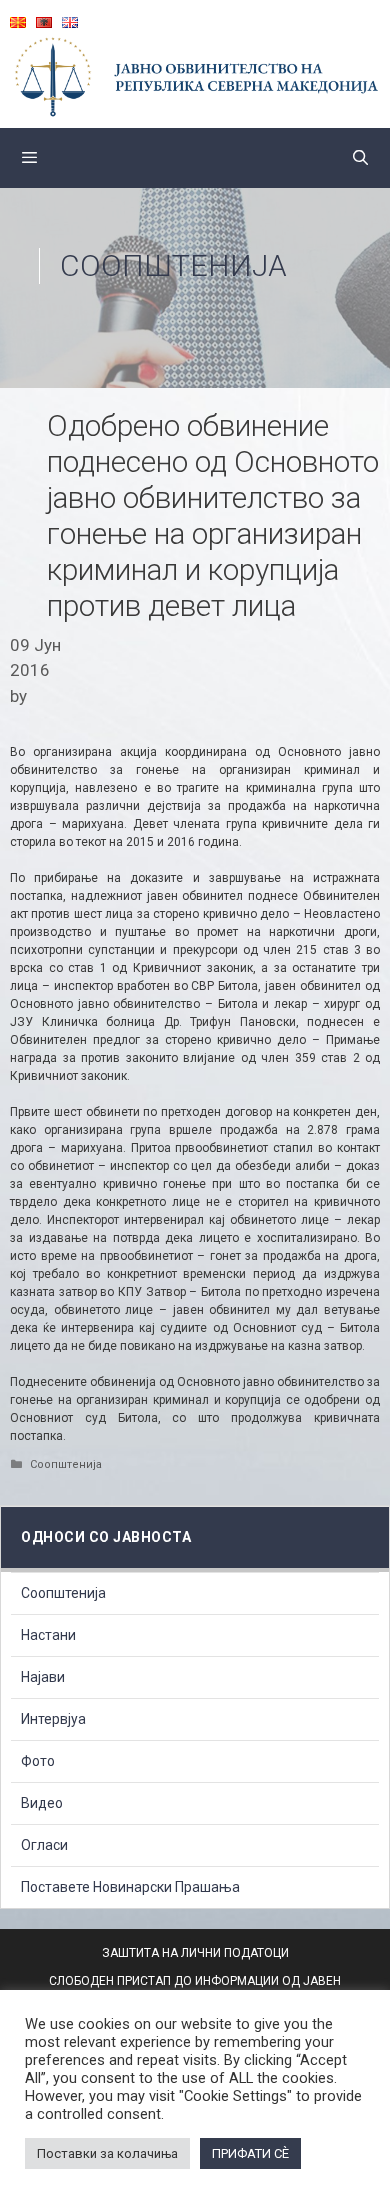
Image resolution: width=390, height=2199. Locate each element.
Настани (48, 1635)
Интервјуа (53, 1719)
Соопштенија (173, 265)
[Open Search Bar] (360, 158)
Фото (38, 1761)
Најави (43, 1677)
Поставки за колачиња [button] (107, 2153)
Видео (42, 1803)
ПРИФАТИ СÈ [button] (250, 2153)
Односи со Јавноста (106, 1537)
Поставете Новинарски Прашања (130, 1887)
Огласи (44, 1845)
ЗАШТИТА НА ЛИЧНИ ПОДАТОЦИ (195, 1953)
